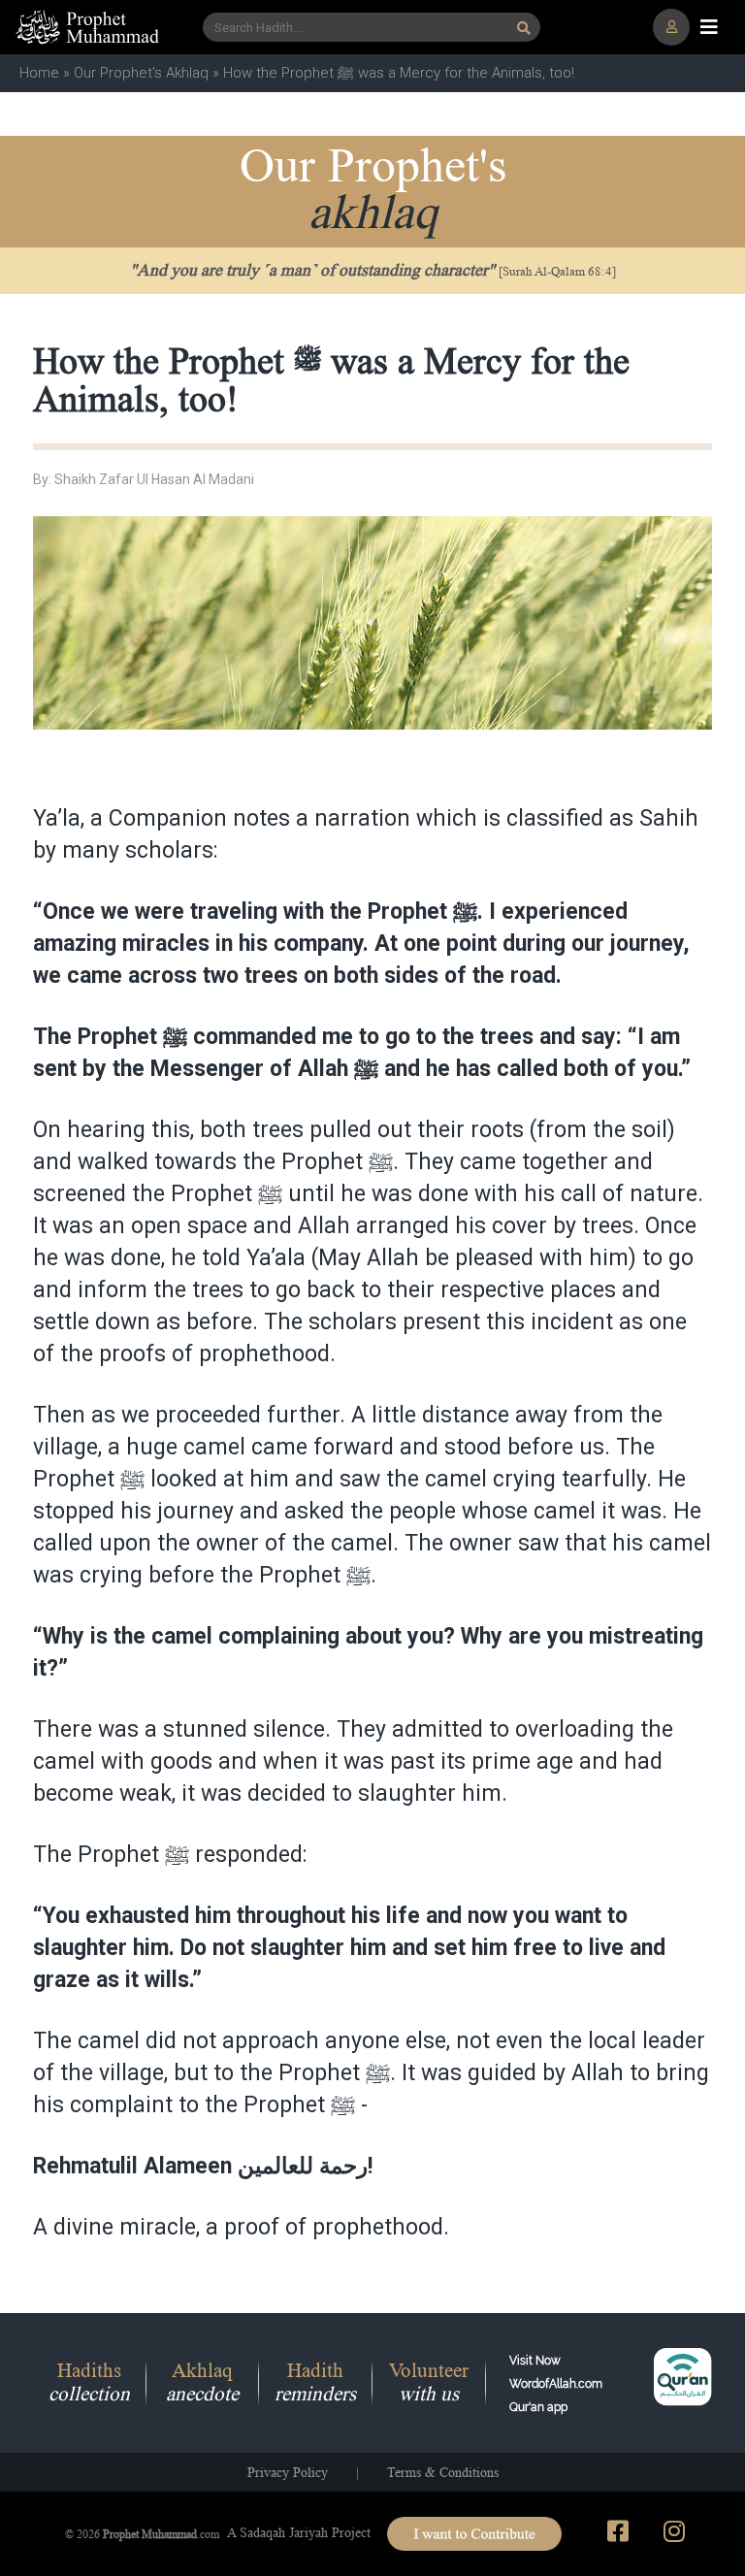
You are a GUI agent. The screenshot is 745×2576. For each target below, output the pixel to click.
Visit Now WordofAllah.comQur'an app (556, 2384)
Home (39, 73)
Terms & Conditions (443, 2472)
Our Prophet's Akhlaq (141, 73)
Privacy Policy (288, 2472)
